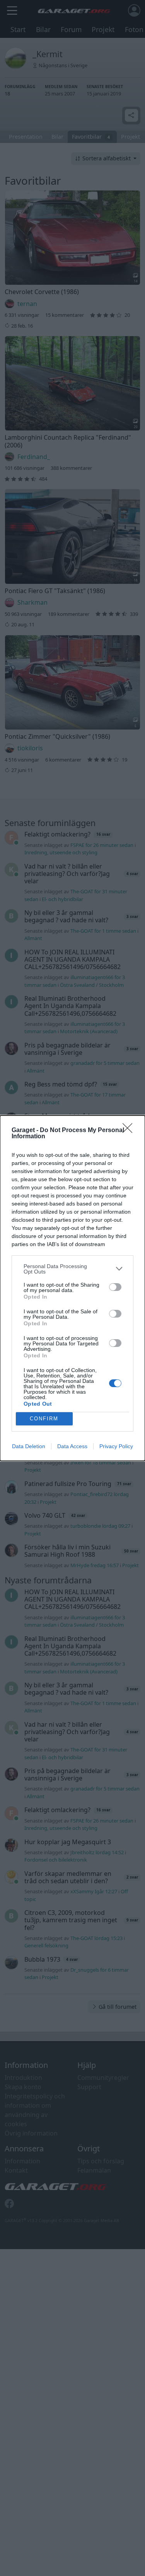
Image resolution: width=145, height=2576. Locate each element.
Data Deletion (29, 1446)
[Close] (130, 1131)
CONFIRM (44, 1419)
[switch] (115, 1287)
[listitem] (72, 1269)
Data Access (72, 1446)
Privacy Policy (116, 1446)
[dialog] (72, 1288)
